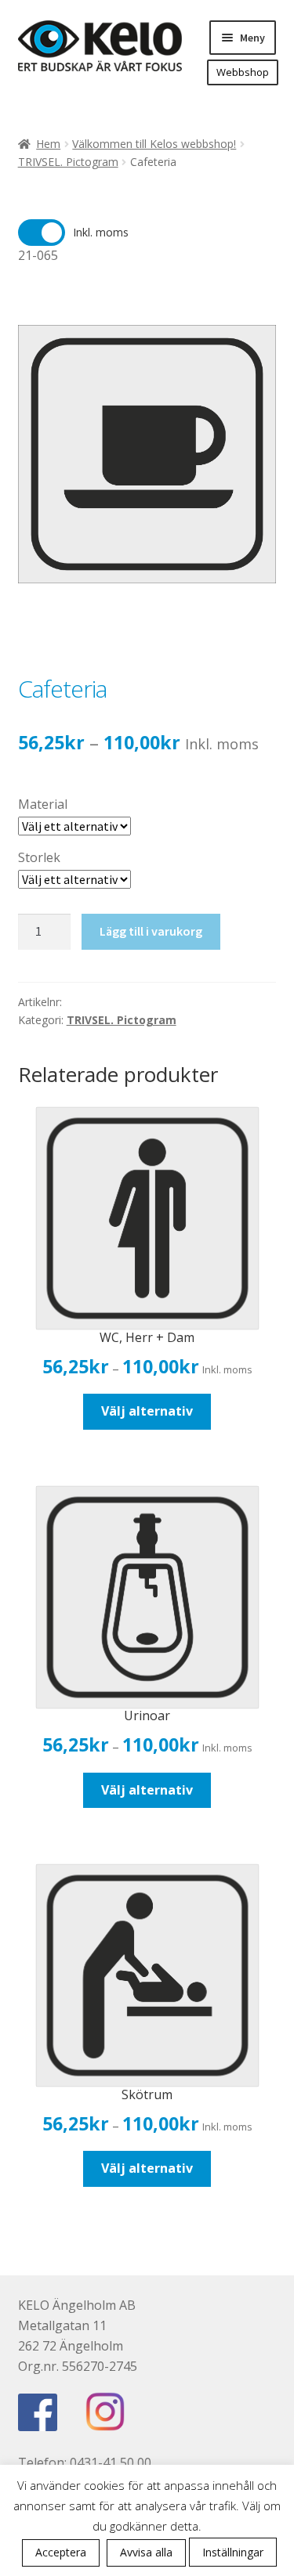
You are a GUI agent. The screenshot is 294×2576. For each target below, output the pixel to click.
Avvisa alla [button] (146, 2552)
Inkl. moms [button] (101, 232)
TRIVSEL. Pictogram (68, 162)
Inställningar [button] (233, 2552)
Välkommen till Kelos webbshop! (154, 144)
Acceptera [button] (61, 2552)
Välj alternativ (147, 1411)
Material (43, 804)
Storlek (39, 857)
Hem (48, 144)
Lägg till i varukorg (151, 931)
